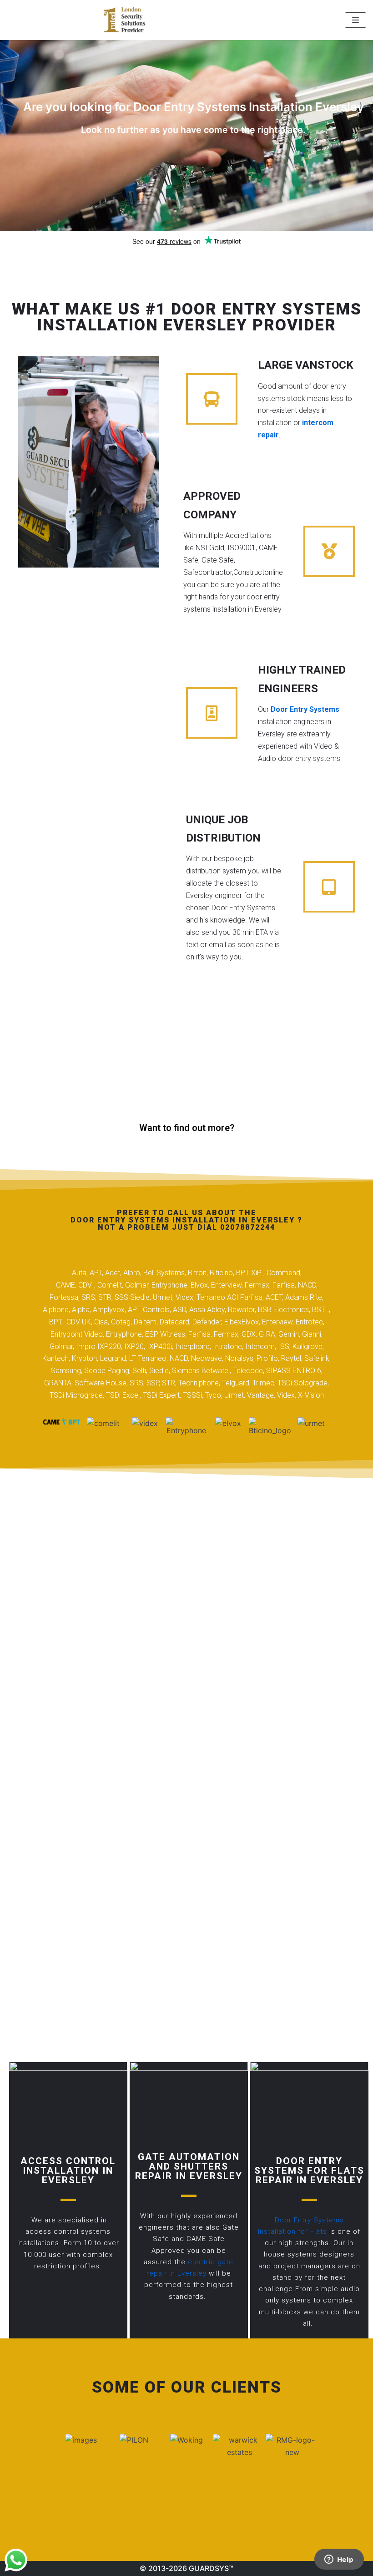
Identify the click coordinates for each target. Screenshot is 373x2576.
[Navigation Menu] (355, 20)
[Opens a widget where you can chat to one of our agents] (339, 2560)
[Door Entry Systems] (124, 20)
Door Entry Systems (305, 709)
